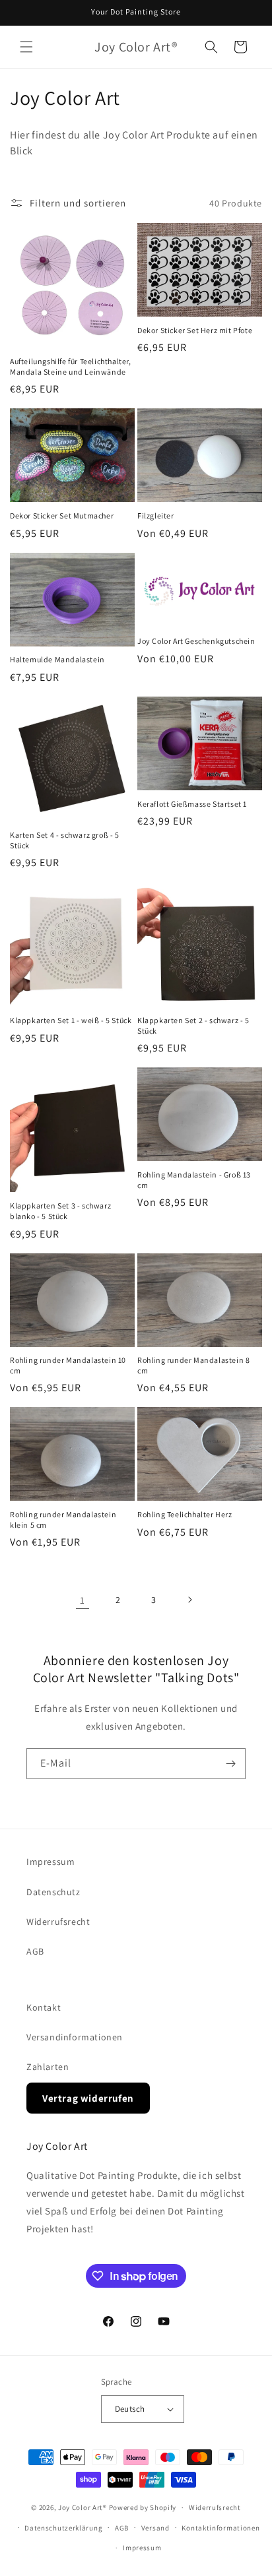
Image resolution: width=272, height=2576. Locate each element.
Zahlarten (48, 2067)
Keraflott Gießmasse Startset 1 (192, 804)
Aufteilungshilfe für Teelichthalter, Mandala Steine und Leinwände (71, 366)
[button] (26, 47)
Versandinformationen (75, 2037)
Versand (155, 2528)
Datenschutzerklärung (63, 2528)
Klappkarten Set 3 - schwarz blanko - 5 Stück (60, 1211)
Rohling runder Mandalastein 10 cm (68, 1365)
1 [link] (83, 1600)
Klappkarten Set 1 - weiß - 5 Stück (71, 1020)
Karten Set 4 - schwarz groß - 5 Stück (65, 840)
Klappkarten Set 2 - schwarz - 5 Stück (193, 1025)
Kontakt (44, 2007)
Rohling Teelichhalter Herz (185, 1514)
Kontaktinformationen (221, 2528)
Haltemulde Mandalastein (57, 659)
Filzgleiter (156, 516)
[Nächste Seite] (189, 1600)
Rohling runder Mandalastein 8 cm (193, 1365)
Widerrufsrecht (58, 1922)
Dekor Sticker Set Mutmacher (62, 516)
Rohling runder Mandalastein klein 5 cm (63, 1520)
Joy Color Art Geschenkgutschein (196, 641)
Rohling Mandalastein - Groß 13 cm (194, 1180)
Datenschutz (53, 1892)
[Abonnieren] (230, 1764)
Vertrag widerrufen (88, 2098)
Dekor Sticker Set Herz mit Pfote (195, 330)
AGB (35, 1951)
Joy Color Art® (83, 2507)
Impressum (51, 1862)
